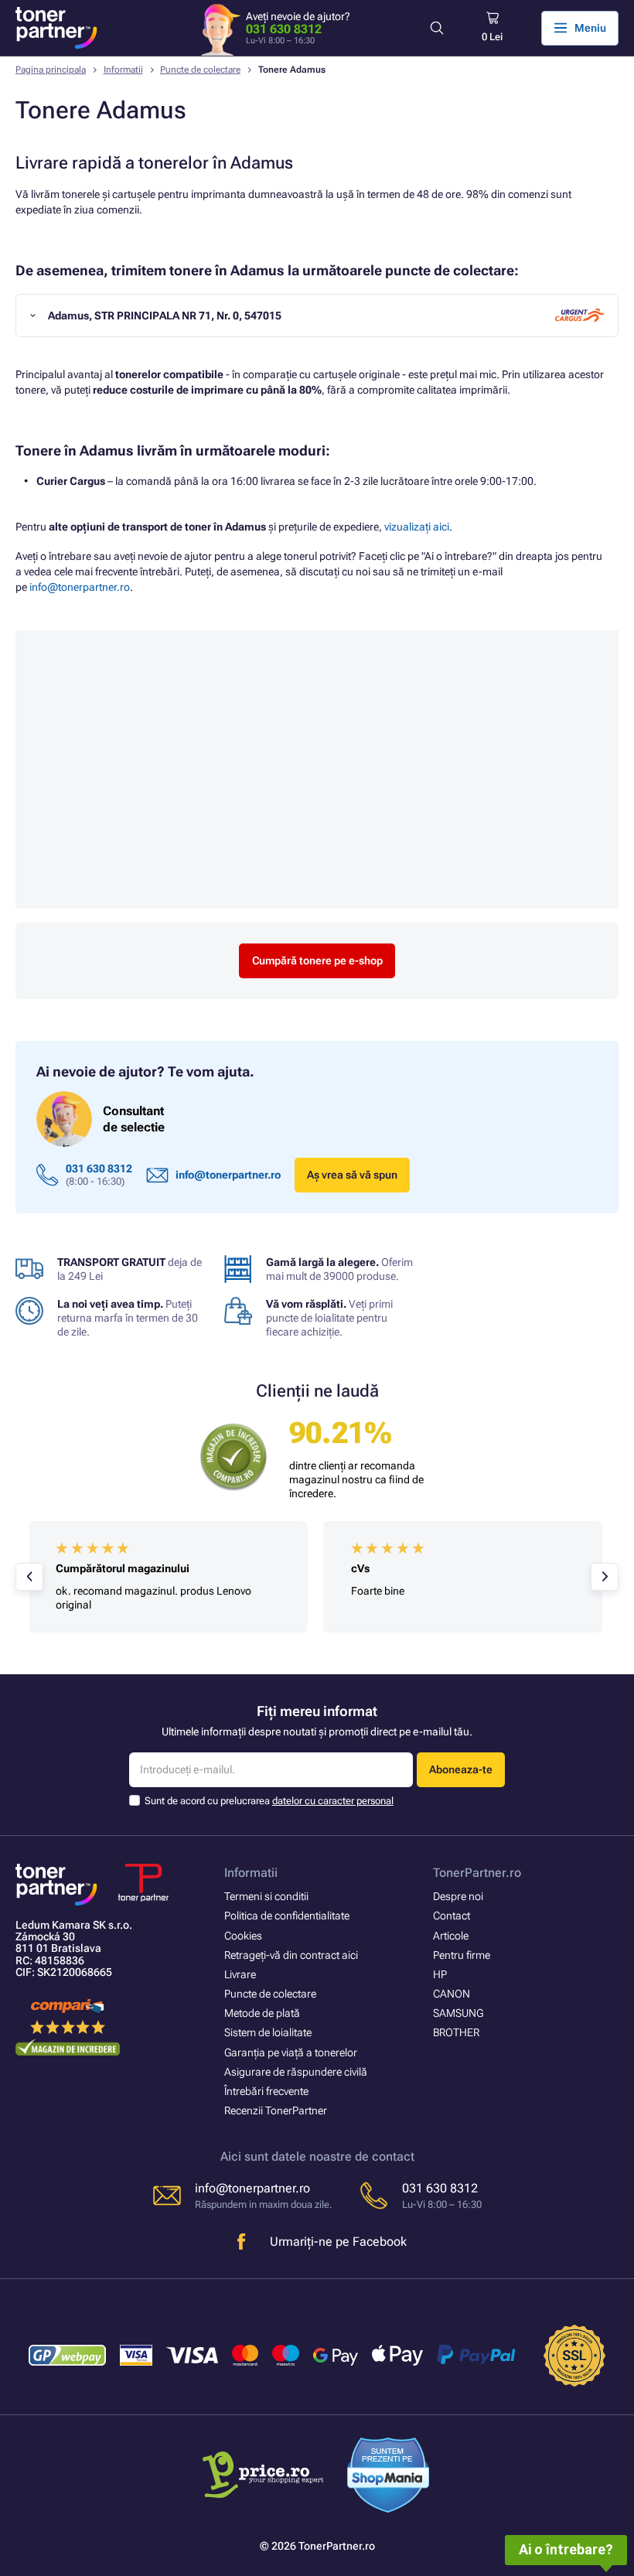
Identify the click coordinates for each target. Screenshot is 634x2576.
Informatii (123, 70)
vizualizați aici (417, 527)
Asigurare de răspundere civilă (296, 2072)
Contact (452, 1916)
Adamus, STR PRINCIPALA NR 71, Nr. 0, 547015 (165, 316)
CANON (452, 1994)
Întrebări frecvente (266, 2091)
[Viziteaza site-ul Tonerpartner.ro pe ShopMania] (389, 2477)
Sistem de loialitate (268, 2032)
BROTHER (456, 2032)
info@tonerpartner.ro (80, 587)
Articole (451, 1936)
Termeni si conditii (266, 1896)
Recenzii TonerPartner (276, 2110)
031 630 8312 (284, 29)
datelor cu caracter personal (333, 1801)
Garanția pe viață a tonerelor (291, 2052)
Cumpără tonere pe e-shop (317, 960)
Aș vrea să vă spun (352, 1175)
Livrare (240, 1974)
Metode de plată (262, 2013)
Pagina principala (51, 70)
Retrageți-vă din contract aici (291, 1955)
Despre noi (458, 1896)
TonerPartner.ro (477, 1873)
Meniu (590, 28)
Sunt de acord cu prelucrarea (269, 1801)
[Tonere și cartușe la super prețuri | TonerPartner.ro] (56, 28)
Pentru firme (462, 1955)
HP (440, 1974)
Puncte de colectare (200, 70)
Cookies (243, 1936)
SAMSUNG (458, 2013)
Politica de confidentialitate (287, 1916)
